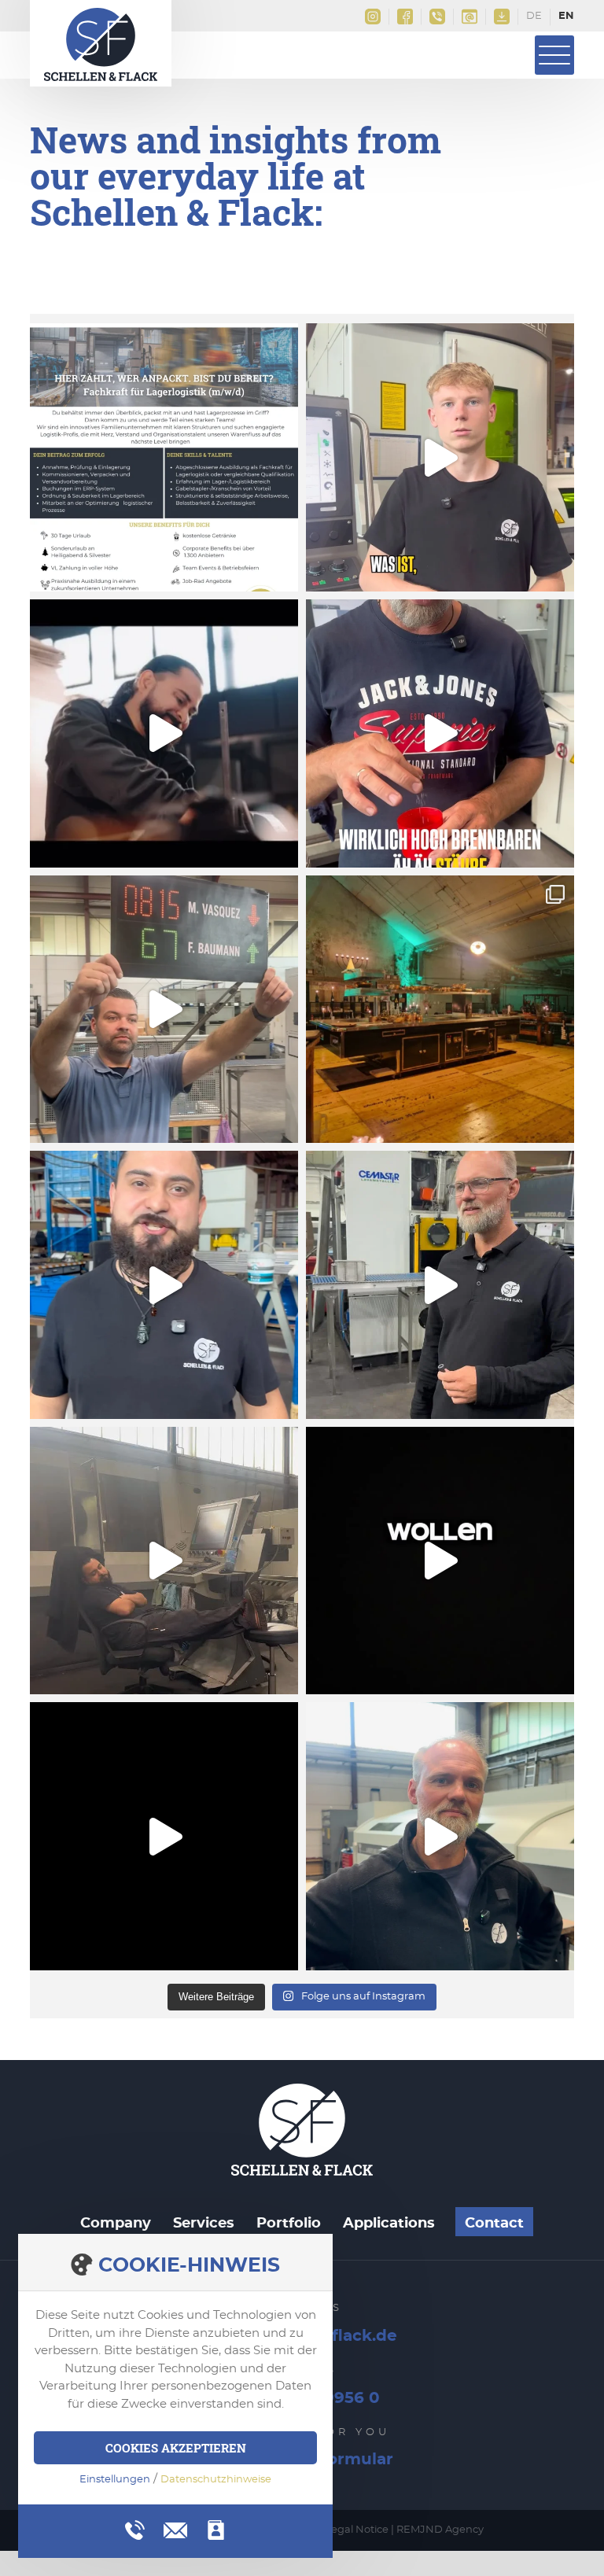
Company (116, 2224)
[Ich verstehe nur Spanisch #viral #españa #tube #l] (164, 1836)
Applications (389, 2224)
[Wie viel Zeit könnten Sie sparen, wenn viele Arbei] (164, 733)
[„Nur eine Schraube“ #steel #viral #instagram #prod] (440, 1285)
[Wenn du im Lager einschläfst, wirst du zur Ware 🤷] (164, 1561)
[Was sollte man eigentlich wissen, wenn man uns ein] (440, 457)
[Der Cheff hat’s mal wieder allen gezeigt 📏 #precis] (440, 1561)
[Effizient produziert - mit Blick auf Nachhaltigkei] (440, 1836)
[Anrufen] (135, 2530)
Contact (494, 2224)
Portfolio (289, 2224)
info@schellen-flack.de (470, 17)
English (566, 17)
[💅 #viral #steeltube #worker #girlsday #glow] (164, 1285)
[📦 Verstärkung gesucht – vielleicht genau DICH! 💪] (164, 457)
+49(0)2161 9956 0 (438, 17)
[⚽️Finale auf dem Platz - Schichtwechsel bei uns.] (164, 1010)
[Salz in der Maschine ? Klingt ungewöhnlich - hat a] (440, 733)
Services (204, 2224)
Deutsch (534, 17)
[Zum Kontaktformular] (216, 2530)
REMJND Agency (440, 2530)
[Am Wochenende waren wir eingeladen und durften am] (440, 1010)
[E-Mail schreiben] (175, 2528)
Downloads (502, 17)
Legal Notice (357, 2530)
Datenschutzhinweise (216, 2480)
